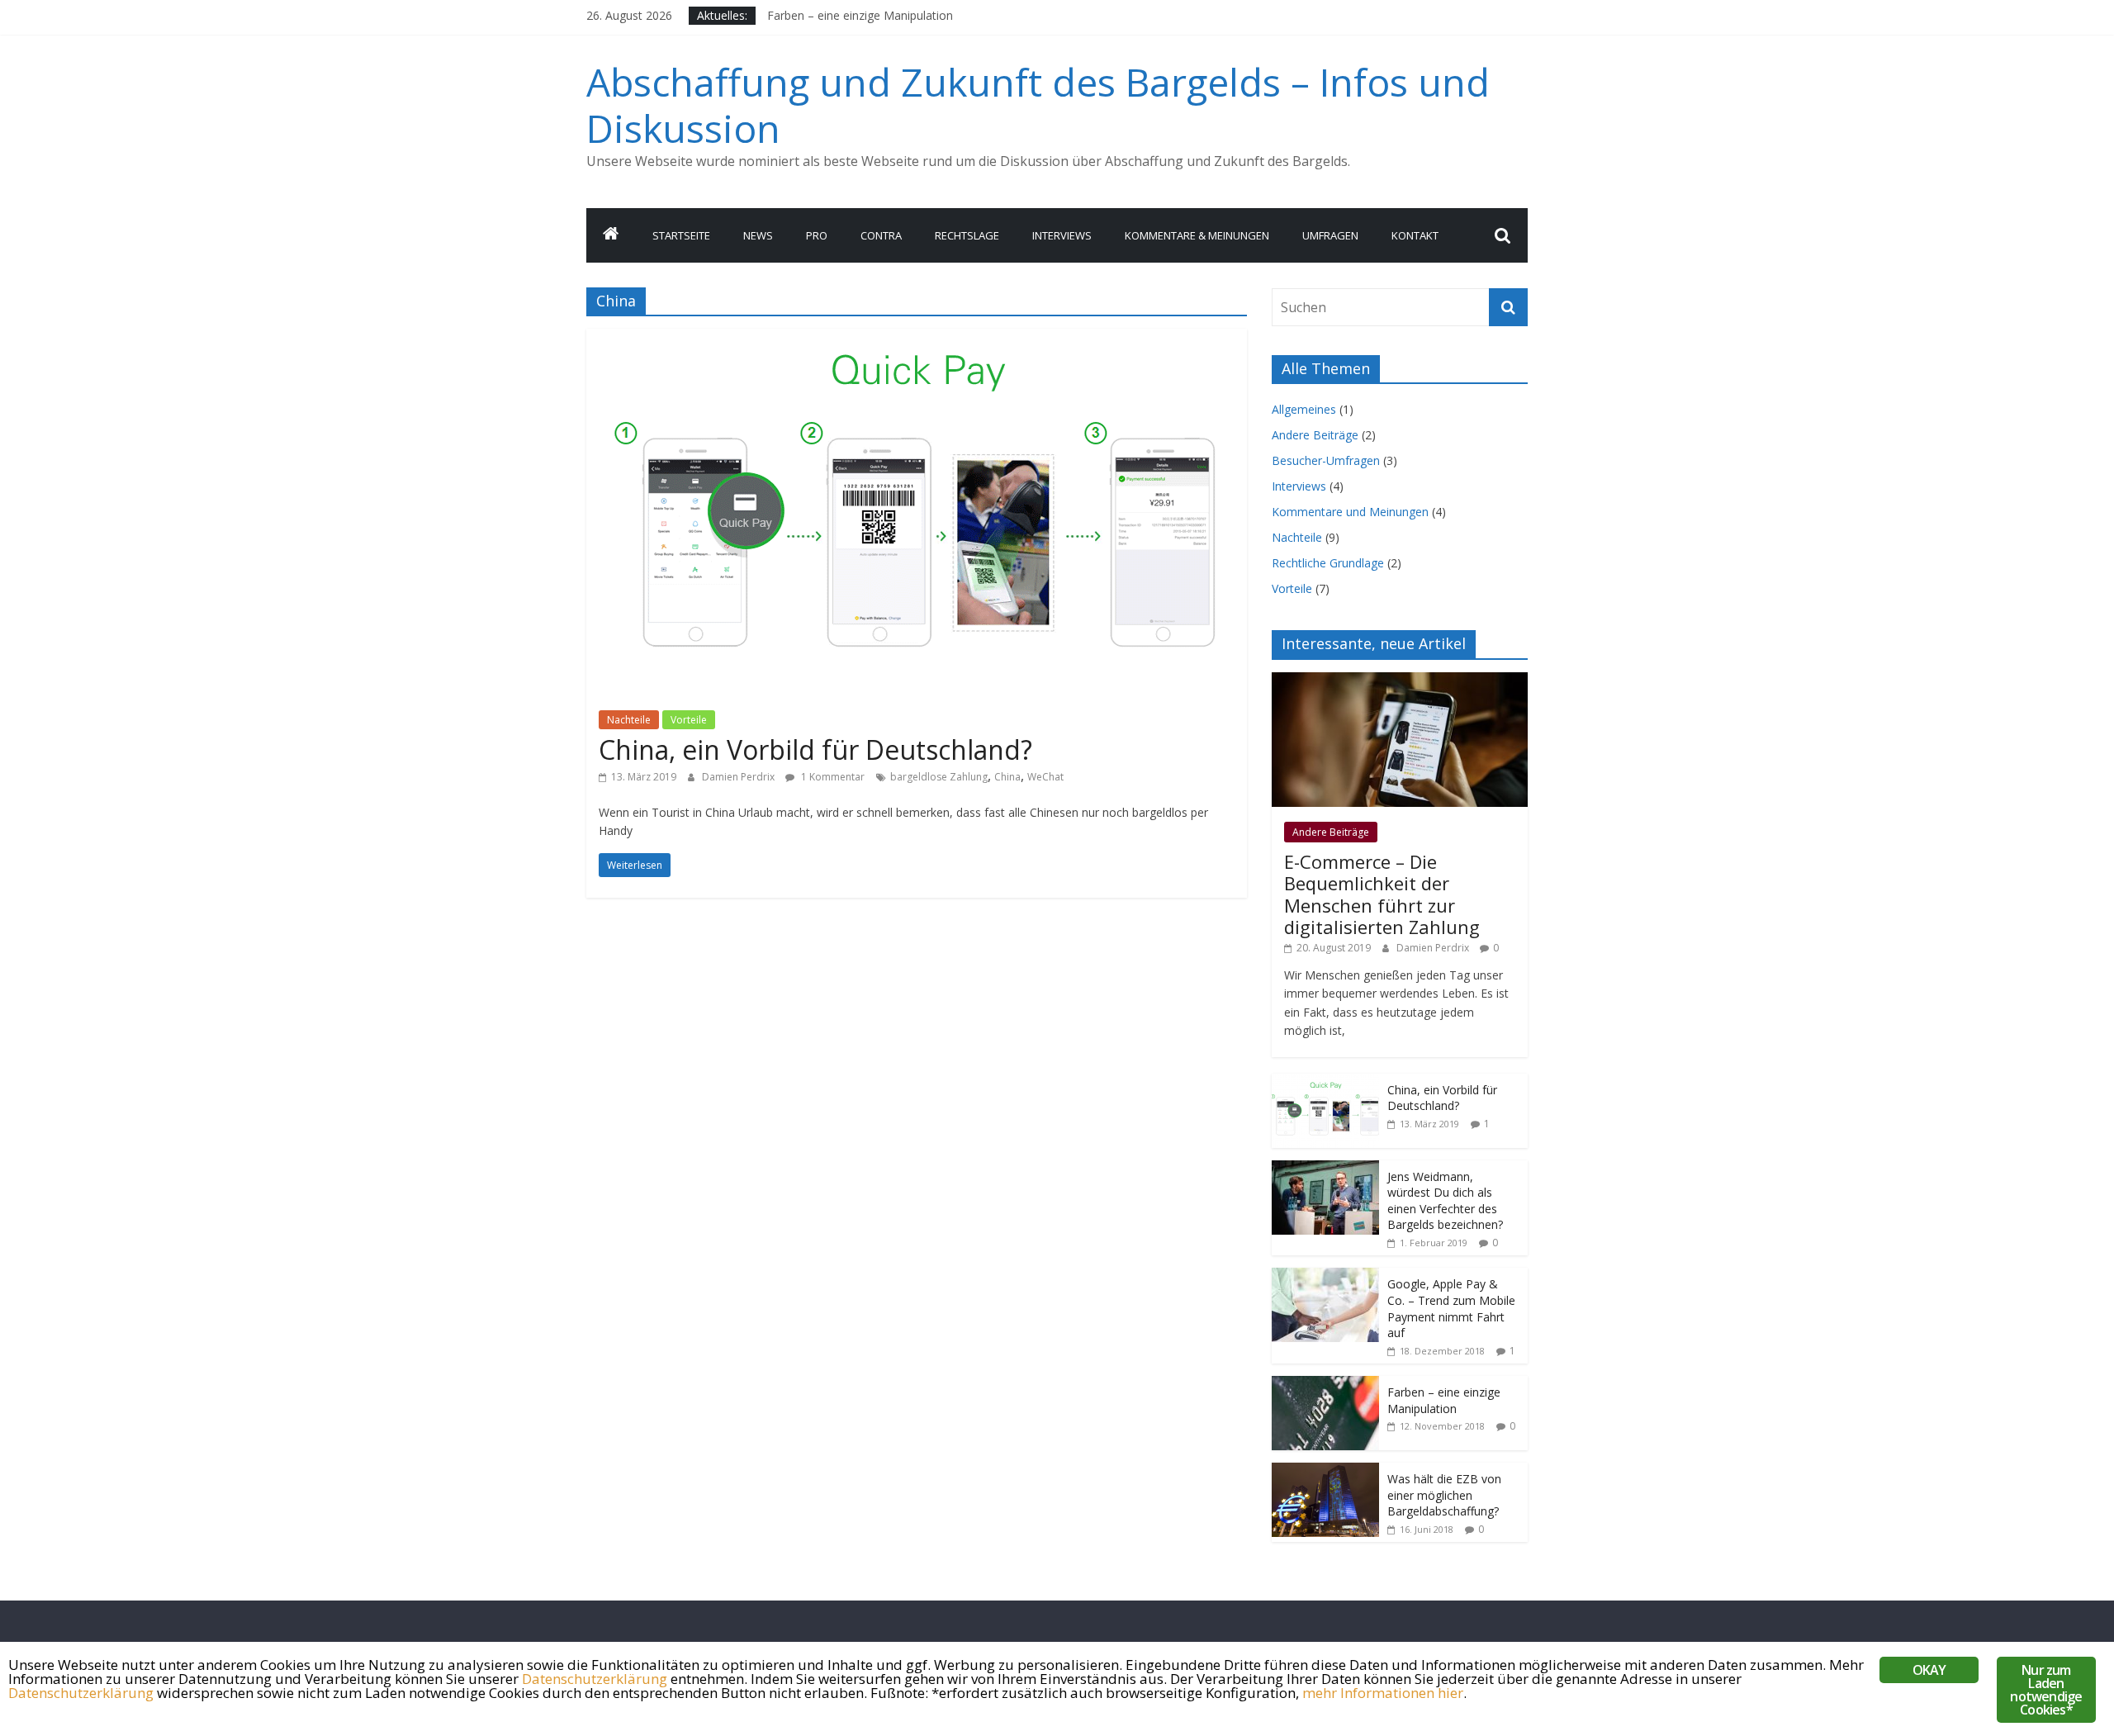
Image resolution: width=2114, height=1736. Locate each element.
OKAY (1929, 1670)
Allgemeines (1304, 409)
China (1007, 777)
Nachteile (629, 720)
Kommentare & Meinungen (1197, 235)
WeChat (1045, 777)
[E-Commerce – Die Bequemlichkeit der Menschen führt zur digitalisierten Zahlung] (1400, 681)
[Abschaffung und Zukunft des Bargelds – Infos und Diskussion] (611, 235)
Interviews (1062, 235)
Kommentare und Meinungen (1350, 512)
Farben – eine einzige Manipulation (1444, 1400)
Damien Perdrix (739, 777)
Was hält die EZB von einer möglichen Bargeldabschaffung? (1444, 1495)
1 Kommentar (832, 777)
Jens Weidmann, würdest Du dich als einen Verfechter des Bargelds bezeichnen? (1445, 1201)
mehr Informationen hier (1383, 1693)
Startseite (681, 235)
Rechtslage (967, 235)
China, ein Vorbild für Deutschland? (815, 749)
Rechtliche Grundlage (1328, 563)
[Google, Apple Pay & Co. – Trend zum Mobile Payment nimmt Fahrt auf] (1325, 1276)
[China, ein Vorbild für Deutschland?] (917, 339)
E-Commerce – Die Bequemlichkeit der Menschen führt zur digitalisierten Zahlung (1382, 894)
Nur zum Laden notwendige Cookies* (2046, 1690)
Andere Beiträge (1315, 435)
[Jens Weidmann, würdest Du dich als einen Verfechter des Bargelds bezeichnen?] (1325, 1169)
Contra (881, 235)
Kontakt (1415, 235)
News (758, 235)
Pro (817, 235)
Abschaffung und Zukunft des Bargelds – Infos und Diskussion (1038, 104)
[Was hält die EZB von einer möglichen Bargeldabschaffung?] (1325, 1471)
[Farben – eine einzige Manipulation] (1325, 1385)
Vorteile (689, 720)
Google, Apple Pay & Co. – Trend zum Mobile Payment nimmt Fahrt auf (1451, 1308)
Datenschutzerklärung (595, 1679)
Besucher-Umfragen (1326, 460)
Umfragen (1330, 235)
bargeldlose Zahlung (939, 777)
